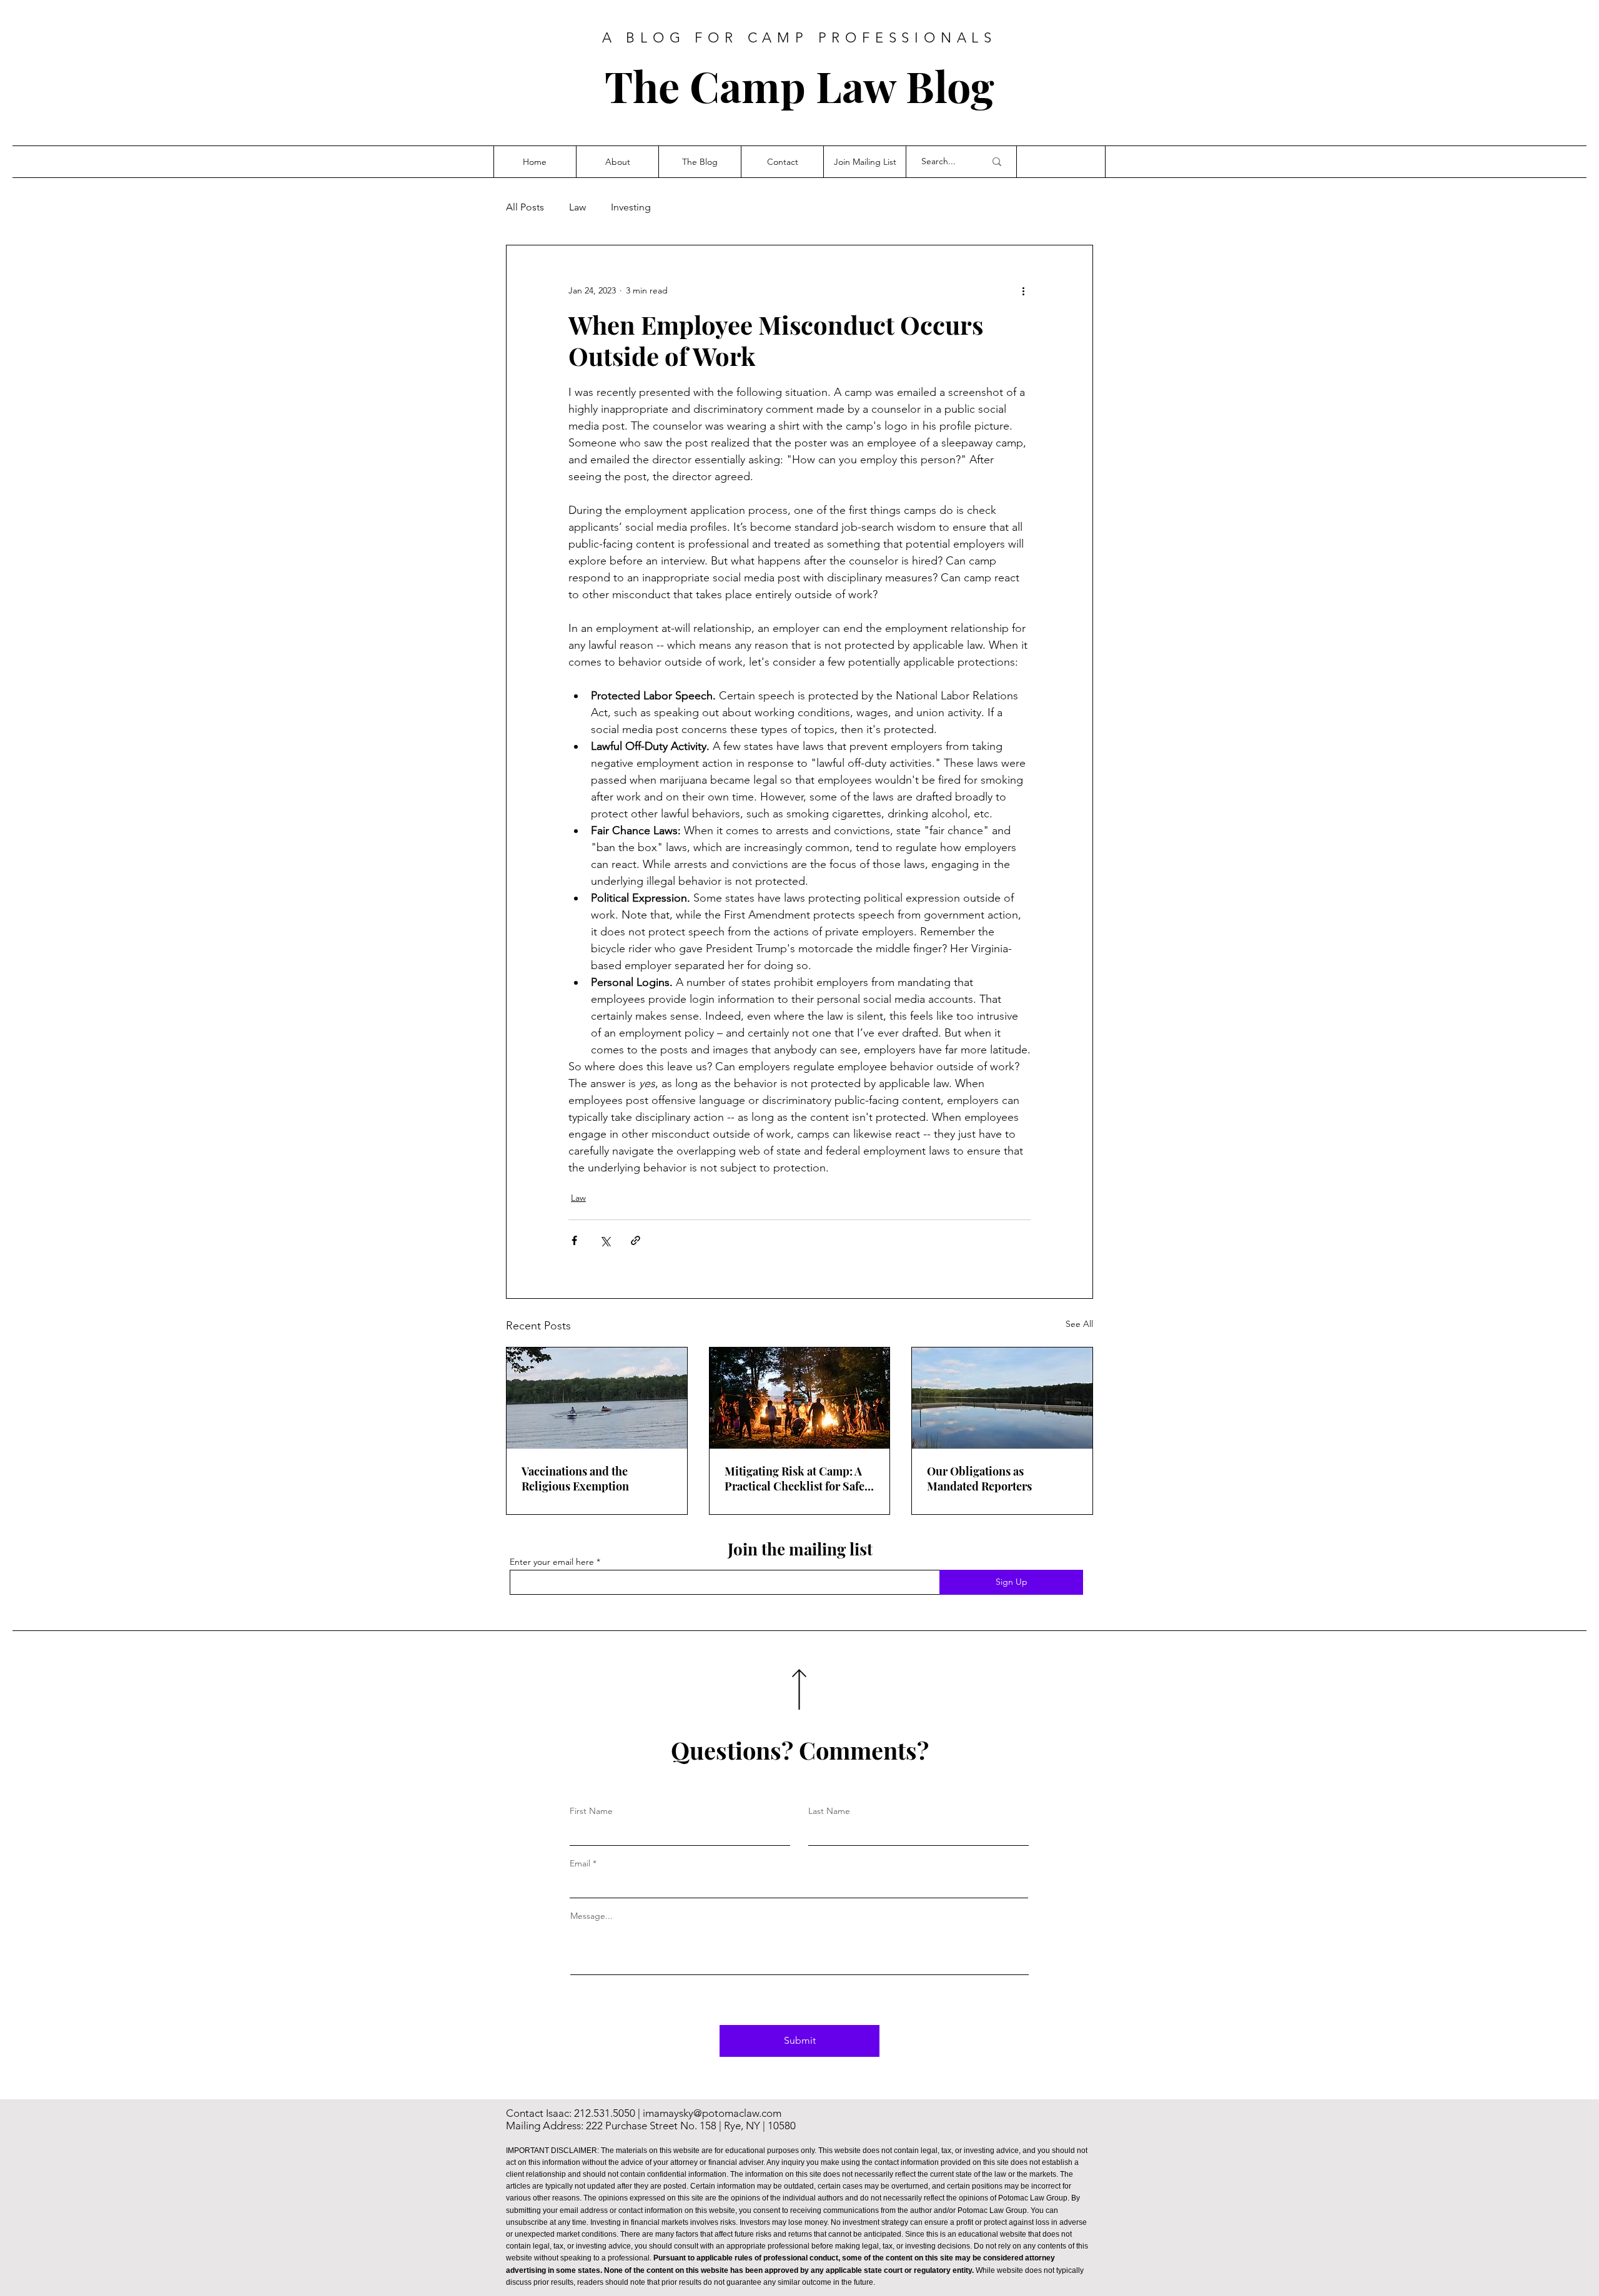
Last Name (829, 1811)
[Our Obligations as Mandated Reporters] (1002, 1398)
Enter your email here (552, 1562)
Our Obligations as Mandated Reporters (979, 1479)
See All (1079, 1324)
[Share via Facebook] (574, 1240)
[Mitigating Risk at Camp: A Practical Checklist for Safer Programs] (800, 1398)
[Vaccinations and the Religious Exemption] (597, 1398)
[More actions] (1023, 290)
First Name (591, 1811)
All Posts (525, 207)
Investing (631, 207)
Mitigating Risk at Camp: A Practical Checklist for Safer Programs (797, 1479)
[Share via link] (636, 1240)
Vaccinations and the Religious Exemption (575, 1479)
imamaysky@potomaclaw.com (712, 2113)
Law (577, 207)
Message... (592, 1916)
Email (580, 1863)
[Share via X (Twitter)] (605, 1240)
